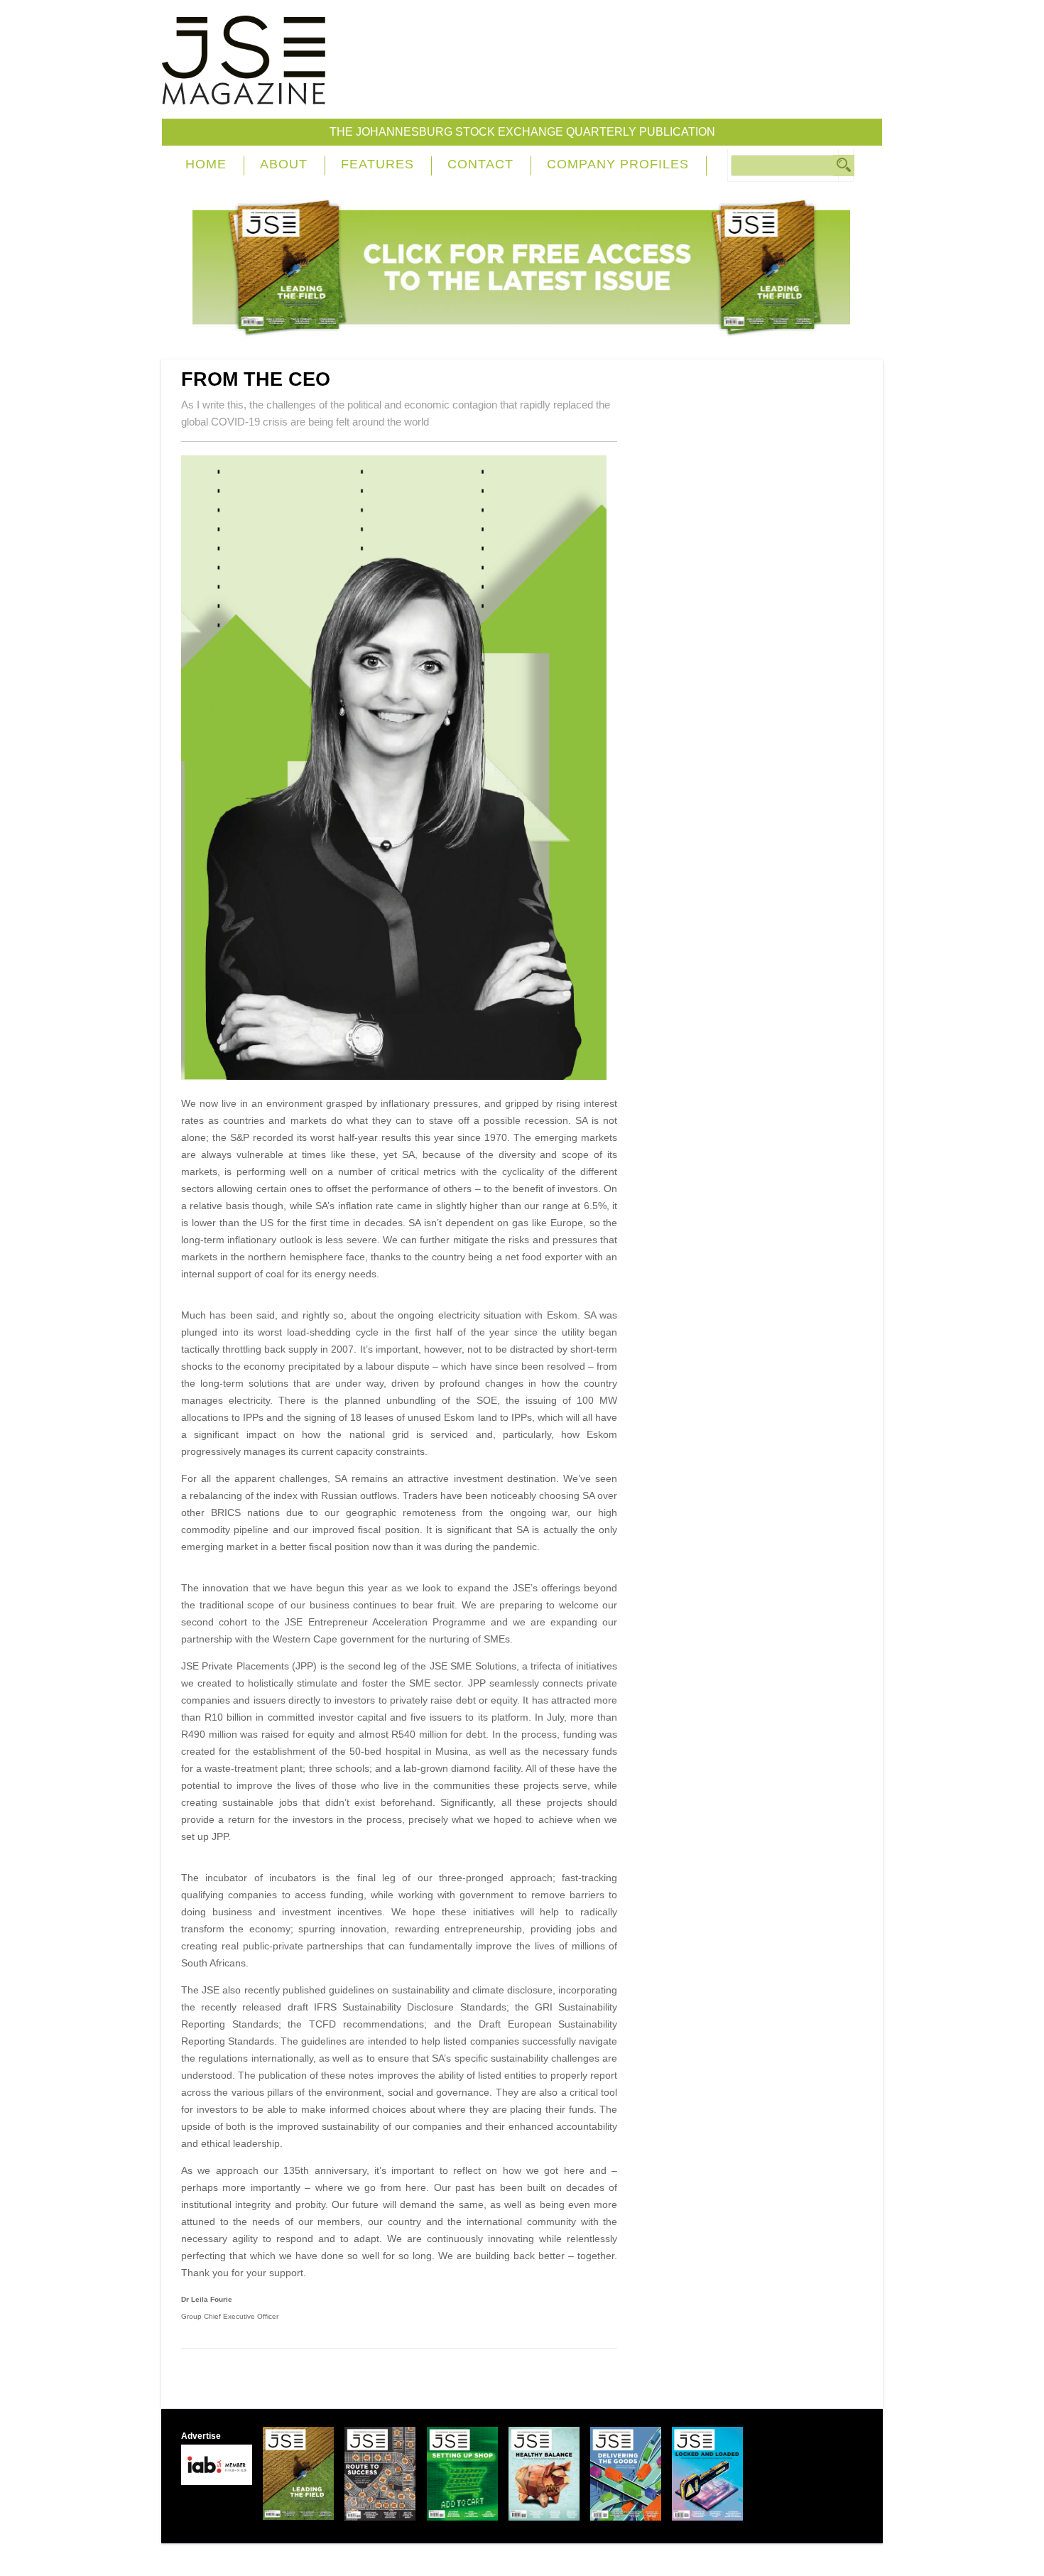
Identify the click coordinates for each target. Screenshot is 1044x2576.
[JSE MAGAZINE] (244, 94)
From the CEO (256, 379)
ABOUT (284, 164)
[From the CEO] (399, 1076)
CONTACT (480, 164)
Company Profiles (618, 164)
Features (377, 164)
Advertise (201, 2436)
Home (206, 164)
